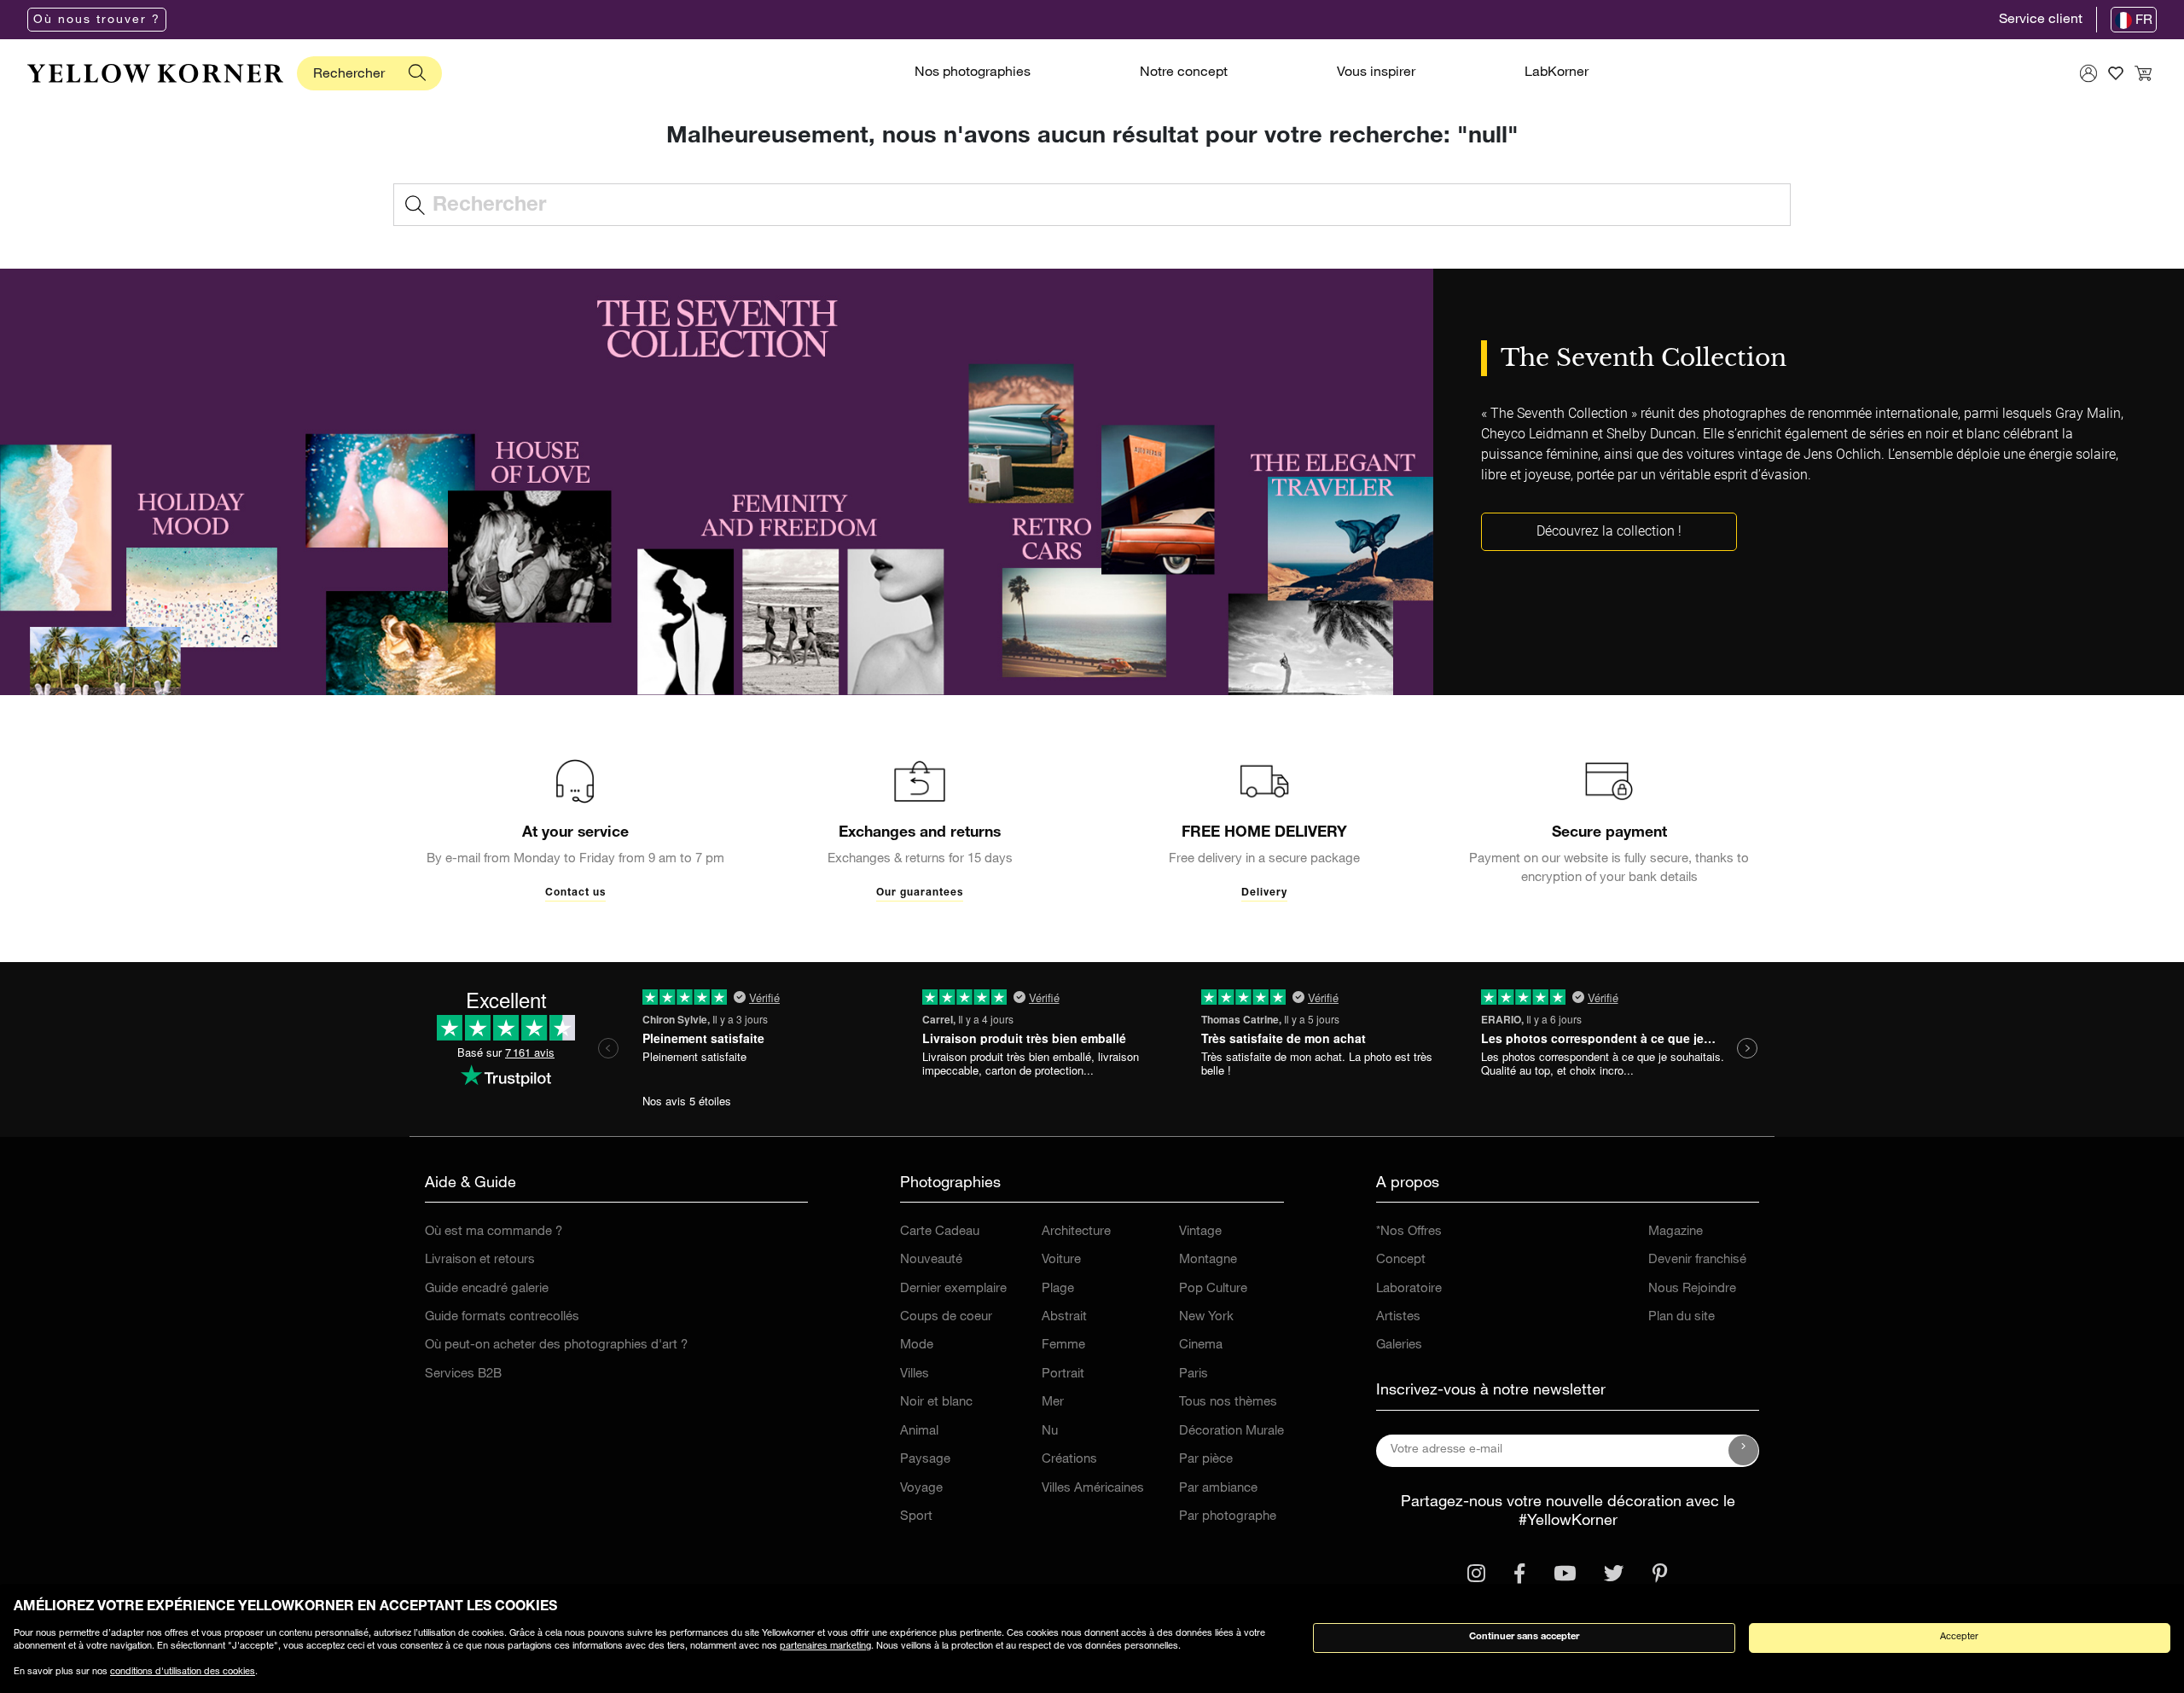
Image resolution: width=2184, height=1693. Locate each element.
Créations (1069, 1460)
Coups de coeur (946, 1317)
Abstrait (1064, 1317)
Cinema (1201, 1345)
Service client (2041, 20)
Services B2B (463, 1374)
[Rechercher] (417, 73)
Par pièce (1206, 1460)
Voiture (1061, 1260)
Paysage (925, 1460)
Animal (919, 1432)
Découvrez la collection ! (1609, 531)
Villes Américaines (1093, 1489)
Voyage (921, 1489)
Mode (917, 1345)
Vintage (1200, 1232)
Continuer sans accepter (1524, 1637)
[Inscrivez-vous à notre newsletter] (1744, 1451)
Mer (1053, 1403)
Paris (1194, 1374)
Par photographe (1228, 1517)
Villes (915, 1374)
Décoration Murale (1231, 1432)
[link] (155, 73)
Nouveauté (931, 1260)
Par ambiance (1218, 1489)
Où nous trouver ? (97, 20)
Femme (1063, 1345)
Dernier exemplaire (953, 1289)
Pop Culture (1213, 1289)
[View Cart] (2143, 73)
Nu (1050, 1432)
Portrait (1063, 1374)
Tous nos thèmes (1228, 1403)
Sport (916, 1517)
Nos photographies (973, 73)
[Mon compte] (2088, 73)
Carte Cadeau (940, 1232)
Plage (1058, 1289)
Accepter (1959, 1637)
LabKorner (1557, 73)
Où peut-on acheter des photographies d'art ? (556, 1345)
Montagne (1208, 1260)
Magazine (1676, 1232)
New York (1206, 1317)
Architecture (1076, 1232)
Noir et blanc (936, 1403)
